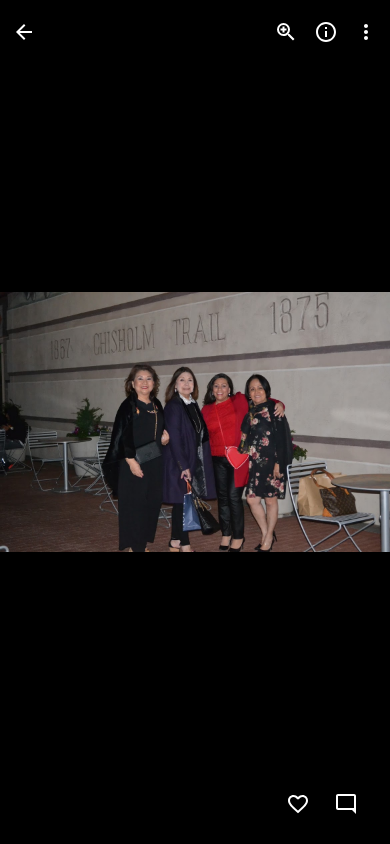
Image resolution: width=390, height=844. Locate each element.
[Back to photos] (24, 32)
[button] (56, 422)
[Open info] (326, 32)
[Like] (298, 804)
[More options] (366, 32)
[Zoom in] (286, 32)
